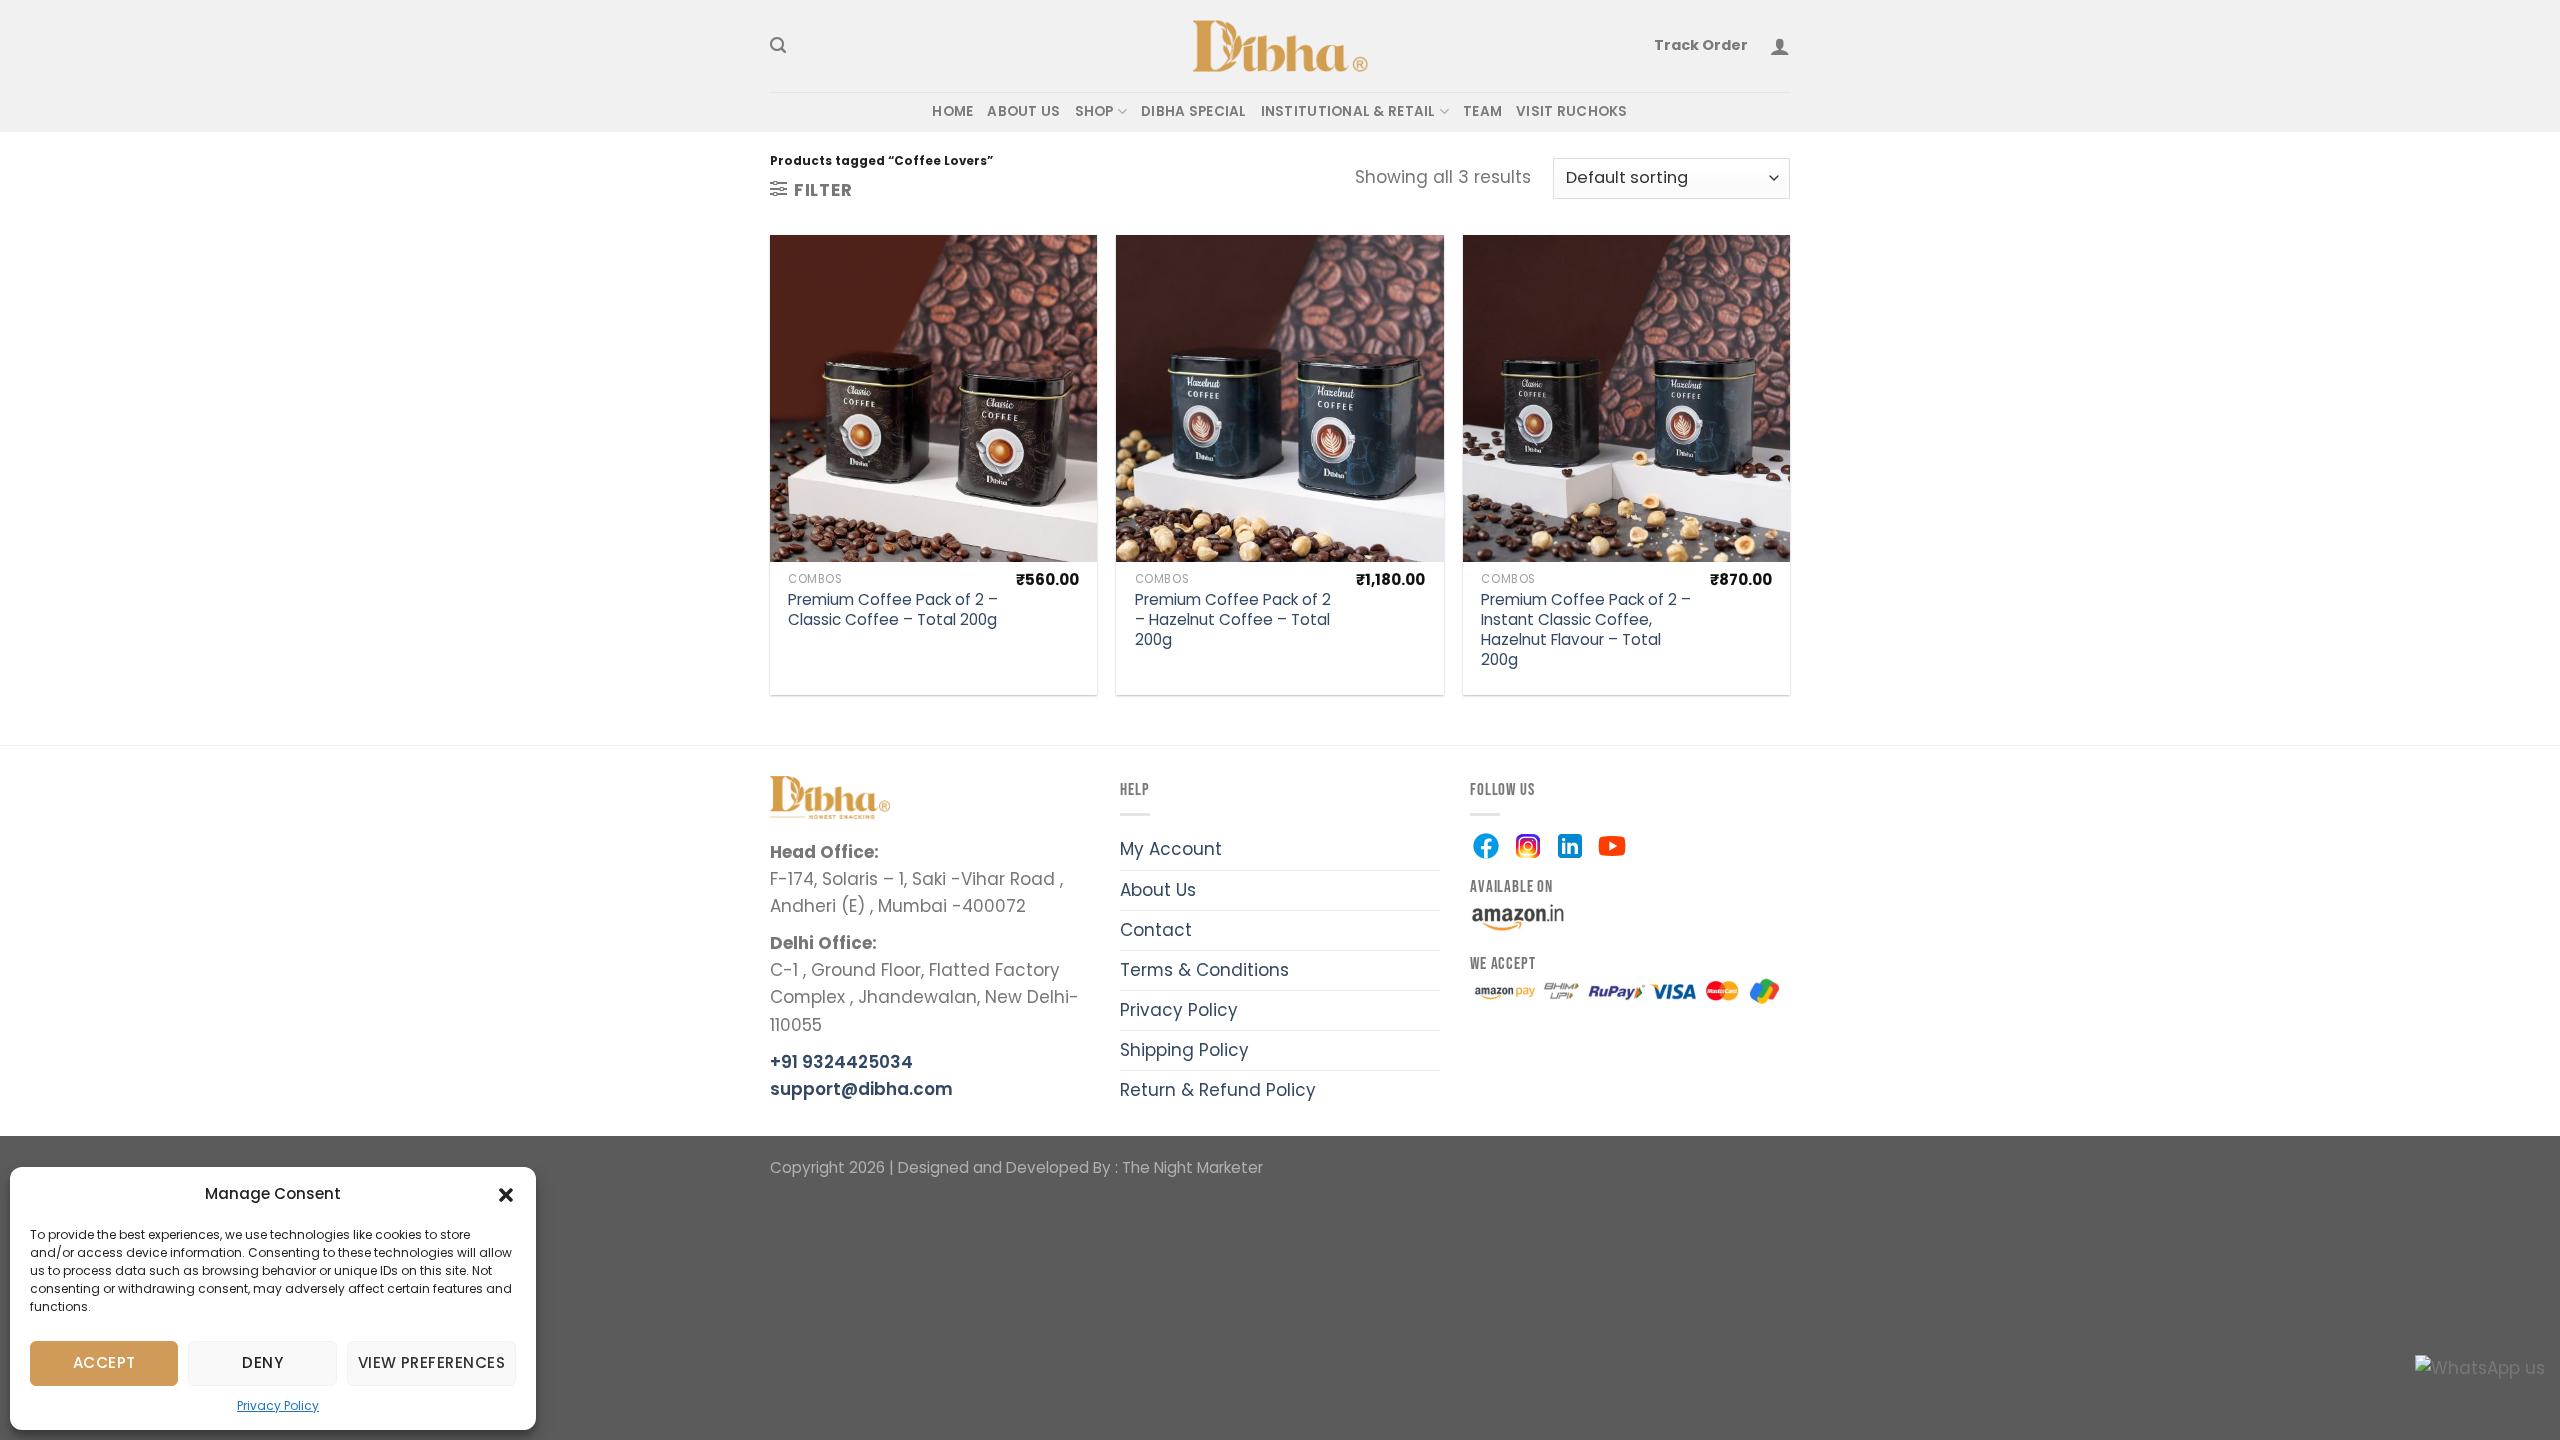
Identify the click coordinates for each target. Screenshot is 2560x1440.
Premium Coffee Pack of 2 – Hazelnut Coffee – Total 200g (1233, 620)
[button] (506, 1194)
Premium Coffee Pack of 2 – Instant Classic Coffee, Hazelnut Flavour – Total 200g (1586, 629)
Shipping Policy (1184, 1050)
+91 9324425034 (841, 1062)
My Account (1171, 849)
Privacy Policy (278, 1405)
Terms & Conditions (1204, 970)
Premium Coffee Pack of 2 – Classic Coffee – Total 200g (893, 610)
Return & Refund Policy (1218, 1090)
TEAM (1482, 111)
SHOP (1094, 111)
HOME (952, 111)
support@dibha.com (861, 1089)
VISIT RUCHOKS (1572, 111)
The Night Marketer (1192, 1167)
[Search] (778, 46)
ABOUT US (1023, 111)
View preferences (431, 1362)
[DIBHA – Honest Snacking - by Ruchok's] (1280, 46)
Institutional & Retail (1348, 111)
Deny (262, 1362)
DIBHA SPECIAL (1194, 111)
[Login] (1780, 46)
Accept (104, 1362)
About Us (1158, 890)
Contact (1156, 930)
